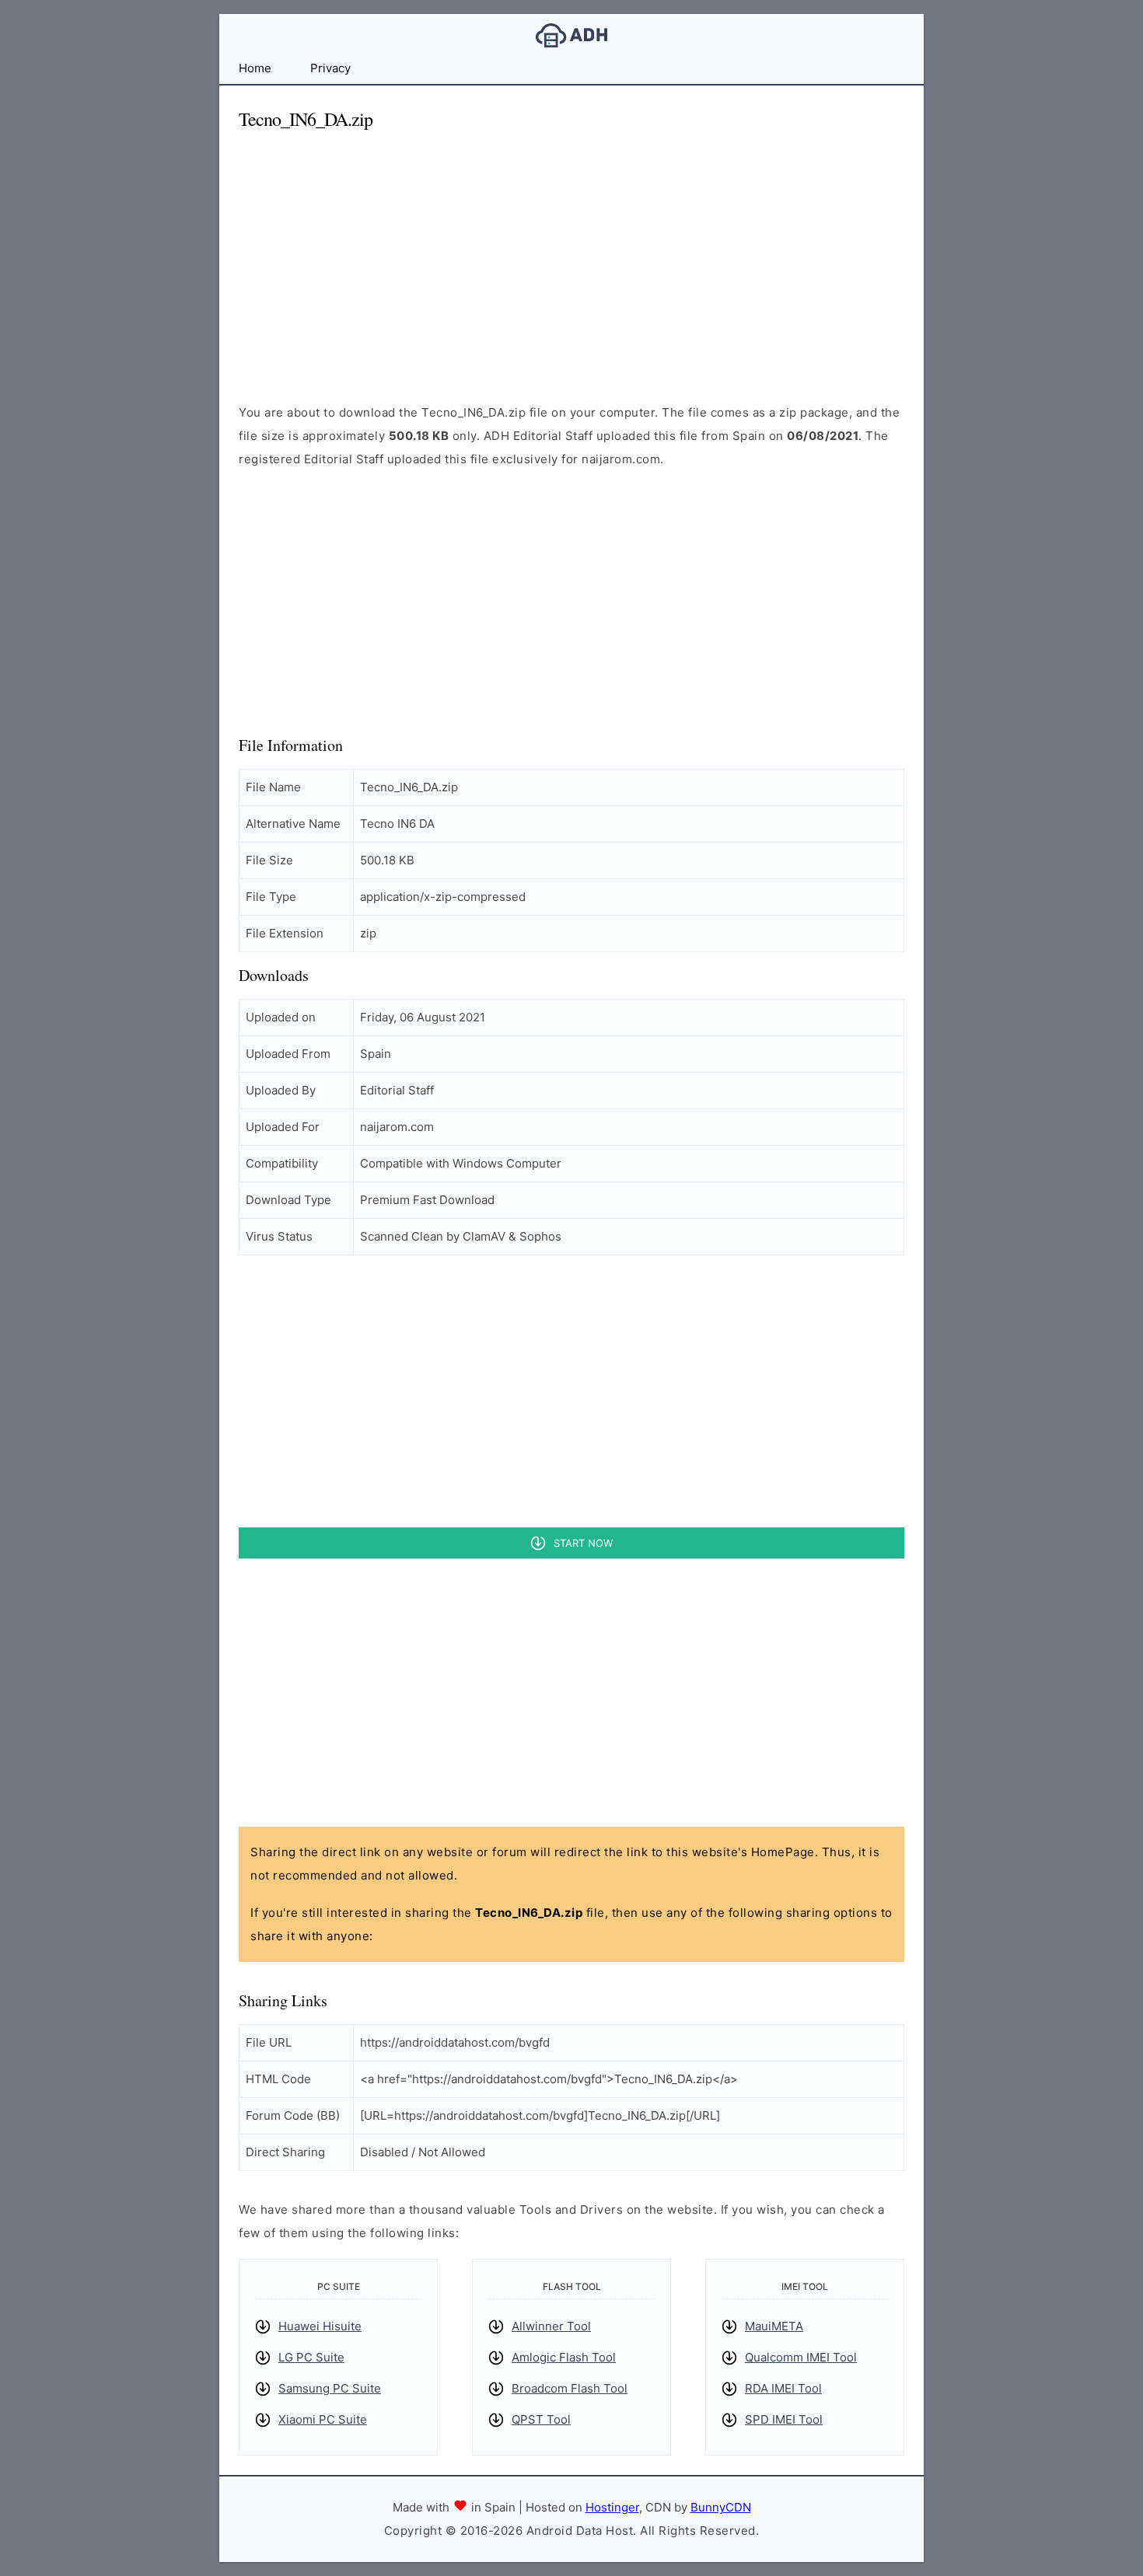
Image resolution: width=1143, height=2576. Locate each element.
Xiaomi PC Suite (323, 2419)
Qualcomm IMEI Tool (801, 2357)
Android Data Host (571, 35)
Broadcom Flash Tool (570, 2388)
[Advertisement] (571, 253)
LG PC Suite (311, 2357)
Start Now (583, 1543)
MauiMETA (774, 2326)
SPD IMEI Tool (784, 2419)
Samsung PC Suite (330, 2388)
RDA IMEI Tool (783, 2388)
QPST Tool (541, 2419)
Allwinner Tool (551, 2326)
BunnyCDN (721, 2507)
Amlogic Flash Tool (564, 2357)
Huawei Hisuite (320, 2326)
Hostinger (612, 2507)
